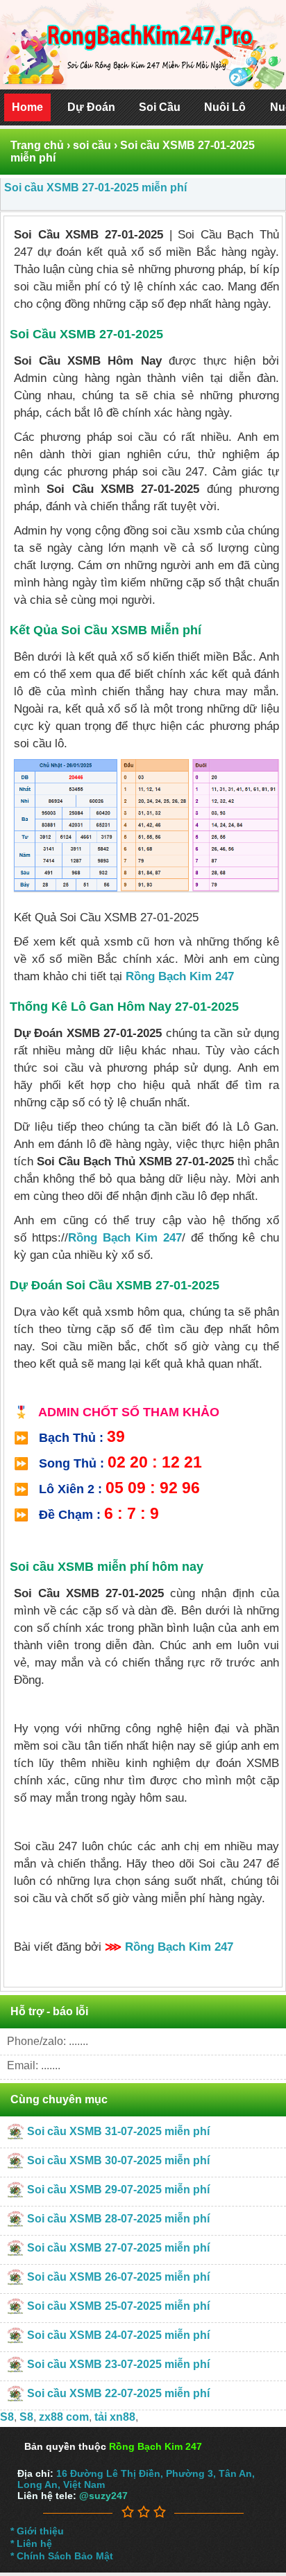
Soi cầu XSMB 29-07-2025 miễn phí (118, 2190)
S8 (7, 2417)
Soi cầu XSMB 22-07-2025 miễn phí (118, 2393)
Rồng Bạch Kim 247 (180, 976)
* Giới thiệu (37, 2531)
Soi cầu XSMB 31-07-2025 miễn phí (118, 2131)
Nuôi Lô (225, 107)
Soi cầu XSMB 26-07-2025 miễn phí (118, 2277)
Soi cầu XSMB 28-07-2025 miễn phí (118, 2219)
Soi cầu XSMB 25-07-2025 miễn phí (118, 2306)
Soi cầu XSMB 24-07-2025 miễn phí (118, 2335)
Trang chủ (37, 145)
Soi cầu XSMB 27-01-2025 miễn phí (95, 188)
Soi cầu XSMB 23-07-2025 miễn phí (118, 2364)
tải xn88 (115, 2417)
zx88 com (64, 2417)
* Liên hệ (31, 2543)
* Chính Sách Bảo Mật (62, 2556)
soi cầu (92, 145)
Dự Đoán (91, 107)
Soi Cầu (160, 107)
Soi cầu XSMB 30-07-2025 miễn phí (118, 2160)
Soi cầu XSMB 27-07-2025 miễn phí (118, 2248)
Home (27, 107)
